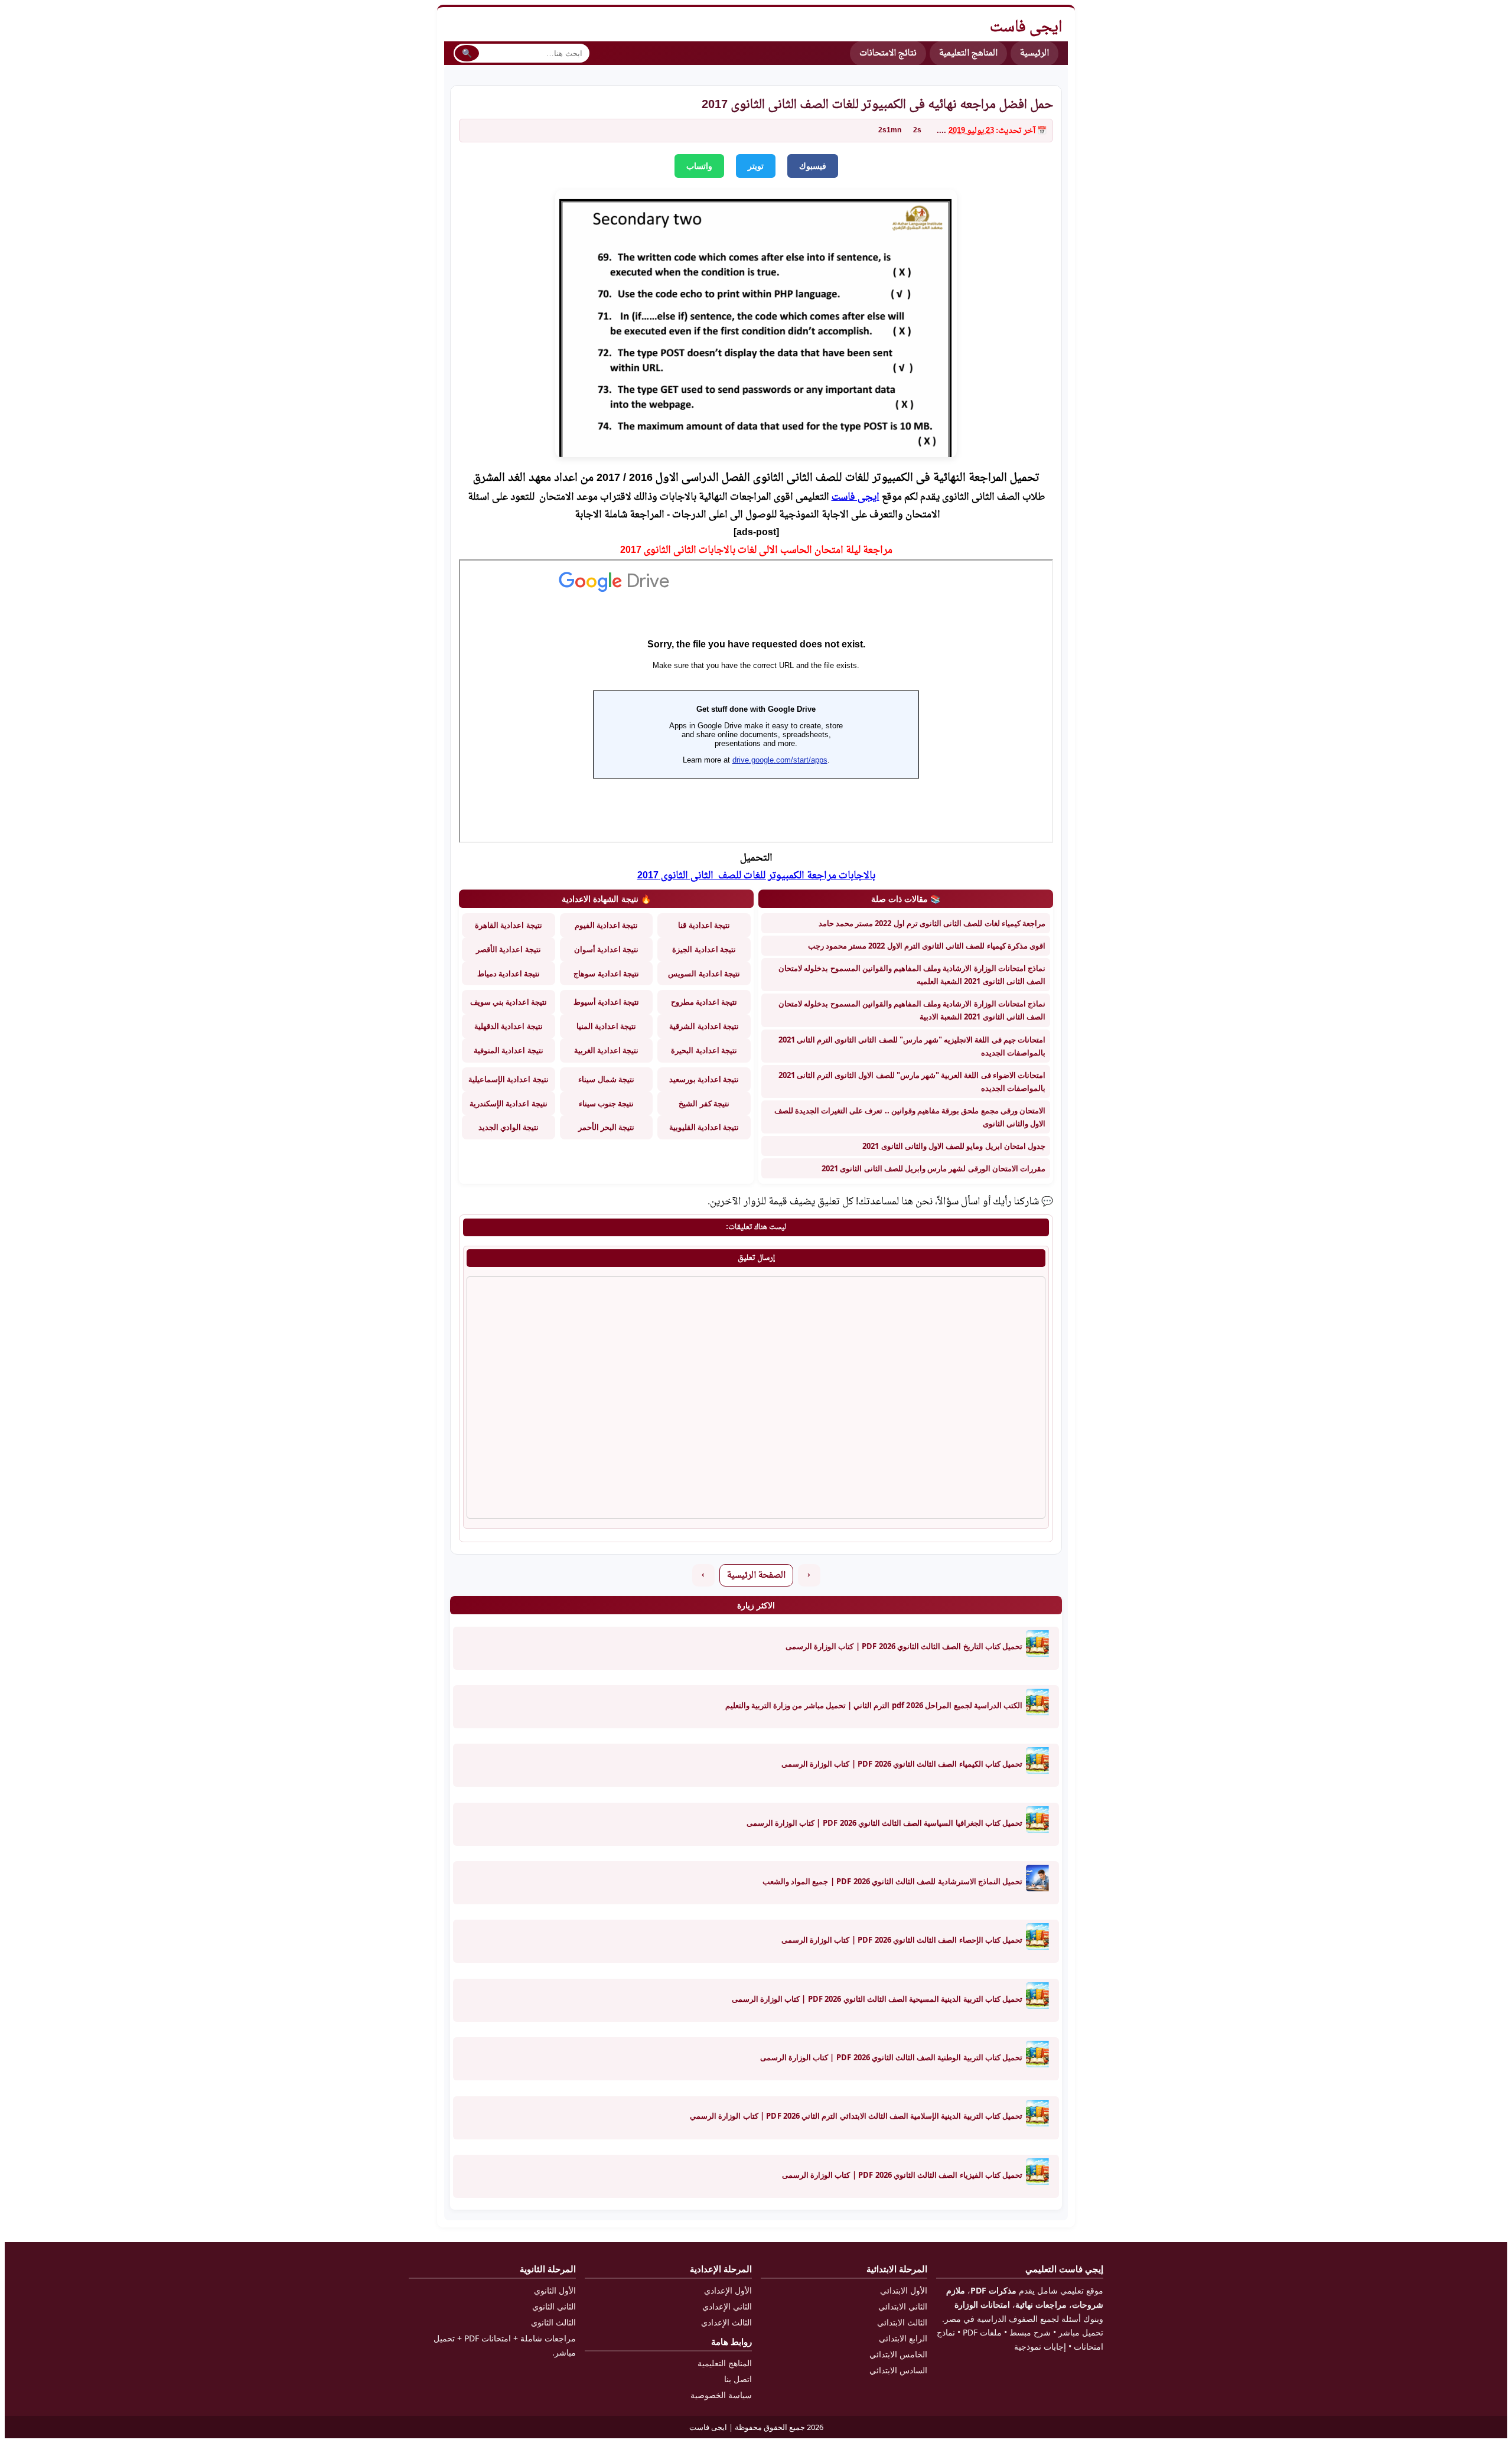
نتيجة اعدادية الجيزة (704, 949)
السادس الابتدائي (898, 2370)
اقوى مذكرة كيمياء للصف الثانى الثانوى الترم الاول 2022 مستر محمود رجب (927, 946)
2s (917, 131)
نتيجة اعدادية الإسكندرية (508, 1103)
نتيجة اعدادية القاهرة (508, 925)
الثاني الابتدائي (903, 2306)
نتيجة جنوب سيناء (606, 1103)
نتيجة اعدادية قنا (704, 925)
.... (941, 131)
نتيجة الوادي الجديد (509, 1127)
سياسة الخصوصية (721, 2395)
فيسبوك (813, 166)
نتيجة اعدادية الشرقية (704, 1026)
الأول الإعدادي (728, 2290)
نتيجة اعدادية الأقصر (508, 949)
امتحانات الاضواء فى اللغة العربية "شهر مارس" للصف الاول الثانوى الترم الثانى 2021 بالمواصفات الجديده (912, 1082)
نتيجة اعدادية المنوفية (508, 1050)
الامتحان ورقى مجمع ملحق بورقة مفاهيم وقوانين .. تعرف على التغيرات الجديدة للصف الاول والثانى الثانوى (910, 1117)
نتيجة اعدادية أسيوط (606, 1002)
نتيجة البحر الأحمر (606, 1127)
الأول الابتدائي (904, 2290)
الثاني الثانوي (554, 2306)
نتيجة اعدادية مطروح (704, 1002)
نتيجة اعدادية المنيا (606, 1026)
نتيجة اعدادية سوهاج (606, 973)
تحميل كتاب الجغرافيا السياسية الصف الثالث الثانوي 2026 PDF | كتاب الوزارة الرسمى (884, 1823)
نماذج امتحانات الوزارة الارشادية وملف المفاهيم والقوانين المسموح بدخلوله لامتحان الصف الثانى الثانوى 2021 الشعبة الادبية (912, 1010)
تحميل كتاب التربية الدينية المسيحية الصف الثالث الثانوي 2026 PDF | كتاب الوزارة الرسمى (877, 1999)
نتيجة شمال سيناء (606, 1079)
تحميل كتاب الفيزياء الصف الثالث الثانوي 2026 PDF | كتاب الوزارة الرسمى (902, 2175)
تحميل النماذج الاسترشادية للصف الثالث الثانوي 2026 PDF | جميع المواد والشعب (892, 1881)
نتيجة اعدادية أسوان (606, 949)
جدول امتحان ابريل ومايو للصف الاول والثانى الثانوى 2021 (954, 1146)
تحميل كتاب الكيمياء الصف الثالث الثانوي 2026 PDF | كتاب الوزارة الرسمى (902, 1764)
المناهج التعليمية (968, 53)
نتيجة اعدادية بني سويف (509, 1002)
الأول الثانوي (555, 2290)
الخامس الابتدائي (898, 2354)
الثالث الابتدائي (902, 2322)
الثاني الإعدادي (727, 2306)
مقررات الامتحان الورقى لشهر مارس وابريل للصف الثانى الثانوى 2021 (933, 1168)
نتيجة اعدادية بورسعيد (704, 1079)
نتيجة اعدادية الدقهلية (508, 1026)
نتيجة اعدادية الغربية (606, 1050)
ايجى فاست (856, 497)
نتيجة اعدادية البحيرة (704, 1050)
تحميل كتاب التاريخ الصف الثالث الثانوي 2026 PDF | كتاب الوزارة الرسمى (904, 1646)
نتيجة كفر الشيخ (704, 1103)
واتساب (699, 166)
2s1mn (890, 131)
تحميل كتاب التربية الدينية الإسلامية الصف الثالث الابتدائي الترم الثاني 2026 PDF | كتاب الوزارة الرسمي (856, 2116)
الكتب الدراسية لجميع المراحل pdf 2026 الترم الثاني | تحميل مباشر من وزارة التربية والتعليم (874, 1705)
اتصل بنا (738, 2379)
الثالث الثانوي (553, 2322)
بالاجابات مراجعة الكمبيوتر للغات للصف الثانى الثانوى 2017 (756, 876)
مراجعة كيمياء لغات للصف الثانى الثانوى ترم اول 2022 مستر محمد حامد (932, 923)
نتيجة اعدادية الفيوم (606, 925)
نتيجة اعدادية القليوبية (704, 1127)
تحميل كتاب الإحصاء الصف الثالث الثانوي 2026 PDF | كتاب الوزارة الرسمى (902, 1940)
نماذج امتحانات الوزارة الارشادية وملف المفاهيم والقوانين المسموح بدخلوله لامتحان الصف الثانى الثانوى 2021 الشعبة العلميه (912, 975)
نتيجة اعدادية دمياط (509, 973)
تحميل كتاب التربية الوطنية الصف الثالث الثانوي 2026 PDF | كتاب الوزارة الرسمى (891, 2057)
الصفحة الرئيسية (756, 1576)
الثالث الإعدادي (726, 2322)
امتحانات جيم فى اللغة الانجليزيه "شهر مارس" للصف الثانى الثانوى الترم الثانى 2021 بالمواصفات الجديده (912, 1046)
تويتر (756, 166)
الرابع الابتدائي (903, 2338)
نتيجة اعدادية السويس (704, 973)
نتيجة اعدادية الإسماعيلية (508, 1079)
